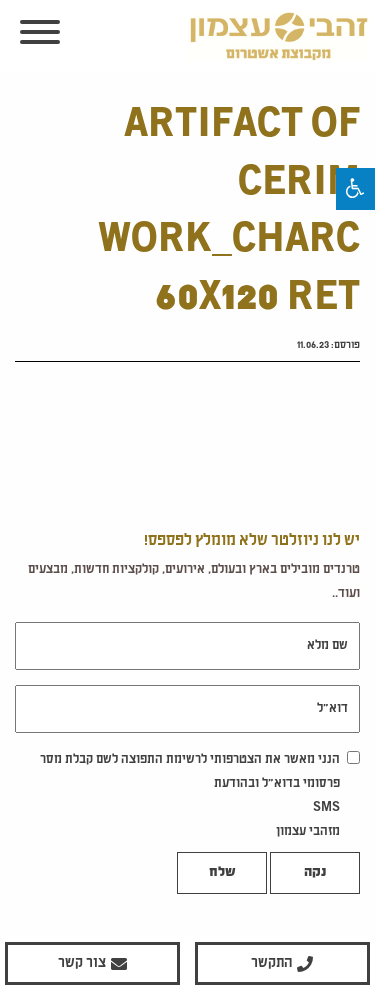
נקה (315, 873)
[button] (355, 189)
